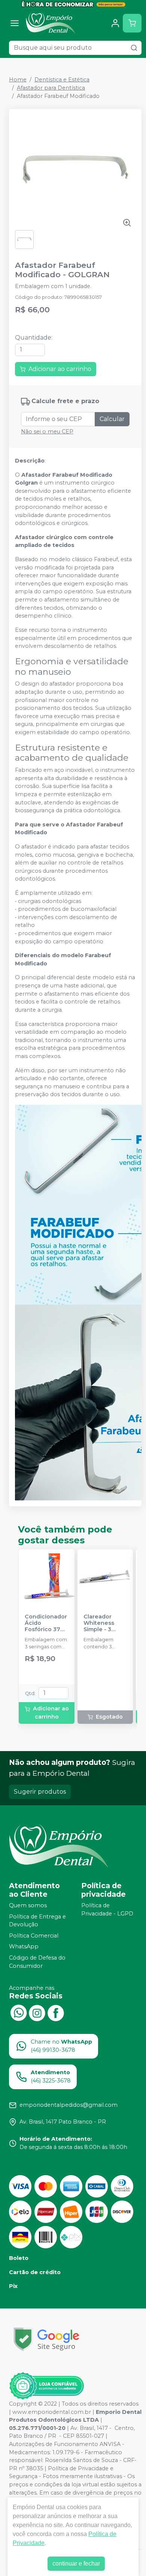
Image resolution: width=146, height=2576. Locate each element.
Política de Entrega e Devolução (37, 1921)
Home (18, 80)
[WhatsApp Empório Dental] (18, 2012)
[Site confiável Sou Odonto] (46, 2386)
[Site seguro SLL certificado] (46, 2339)
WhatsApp (24, 1947)
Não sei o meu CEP (47, 432)
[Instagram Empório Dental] (37, 2012)
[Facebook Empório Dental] (56, 2012)
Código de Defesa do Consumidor (37, 1962)
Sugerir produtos (40, 1792)
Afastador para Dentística (51, 88)
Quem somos (28, 1905)
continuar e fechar (76, 2563)
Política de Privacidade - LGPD (107, 1909)
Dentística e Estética (62, 80)
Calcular (112, 419)
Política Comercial (34, 1936)
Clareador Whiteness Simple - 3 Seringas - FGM (105, 1623)
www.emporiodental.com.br (52, 2412)
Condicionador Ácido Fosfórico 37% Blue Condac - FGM (46, 1623)
